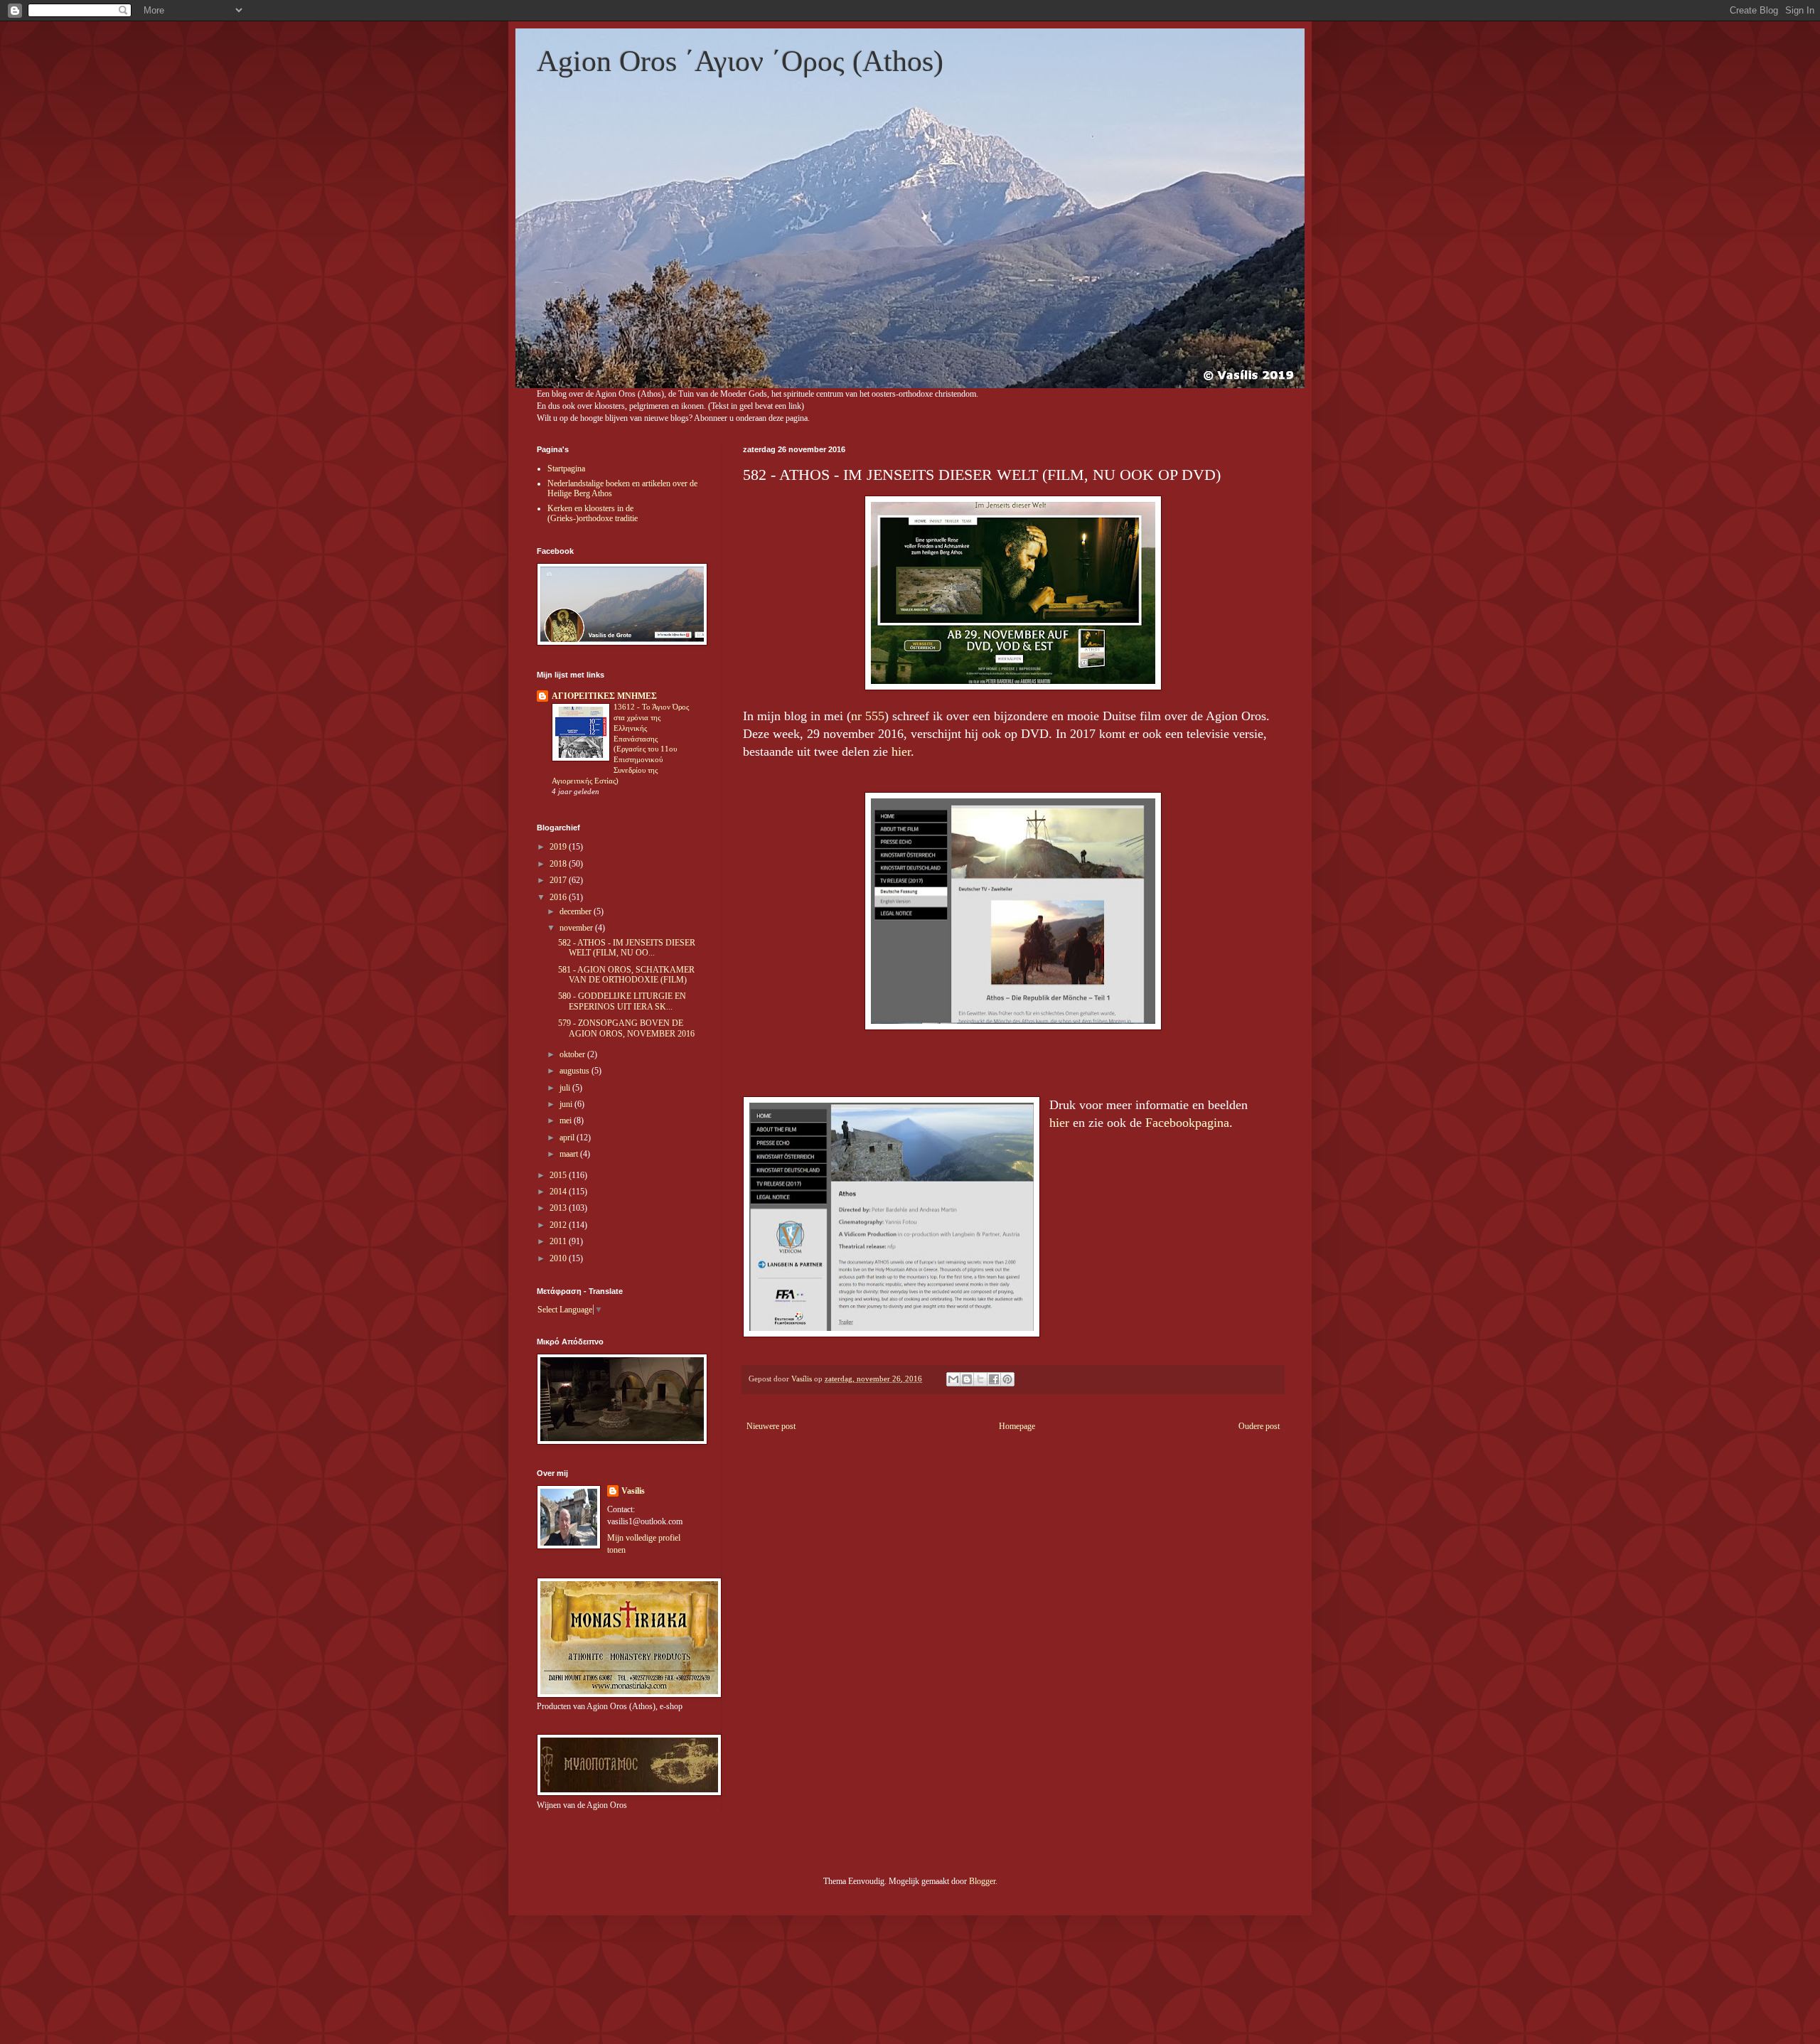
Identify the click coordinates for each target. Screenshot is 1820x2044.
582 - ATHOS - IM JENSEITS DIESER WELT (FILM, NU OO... (627, 948)
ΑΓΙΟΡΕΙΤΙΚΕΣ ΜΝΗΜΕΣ (604, 696)
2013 (559, 1208)
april (568, 1138)
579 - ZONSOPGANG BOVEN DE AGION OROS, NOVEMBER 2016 (626, 1028)
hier (901, 751)
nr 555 (868, 716)
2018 (559, 864)
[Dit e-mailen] (953, 1379)
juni (567, 1104)
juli (566, 1088)
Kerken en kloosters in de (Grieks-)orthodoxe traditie (593, 513)
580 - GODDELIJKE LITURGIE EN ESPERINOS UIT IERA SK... (622, 1001)
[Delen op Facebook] (994, 1379)
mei (567, 1120)
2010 (559, 1258)
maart (570, 1154)
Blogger (982, 1881)
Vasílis (633, 1491)
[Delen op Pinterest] (1007, 1379)
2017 (559, 880)
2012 (559, 1225)
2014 (559, 1192)
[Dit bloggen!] (967, 1379)
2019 (559, 847)
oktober (573, 1054)
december (577, 911)
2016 (559, 897)
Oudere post (1259, 1426)
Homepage (1017, 1426)
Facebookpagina (1187, 1123)
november (577, 928)
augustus (576, 1071)
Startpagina (566, 469)
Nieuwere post (771, 1426)
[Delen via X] (980, 1379)
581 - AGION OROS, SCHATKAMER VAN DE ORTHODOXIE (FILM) (626, 975)
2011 (559, 1241)
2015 (559, 1175)
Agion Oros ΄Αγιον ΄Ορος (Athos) (740, 61)
